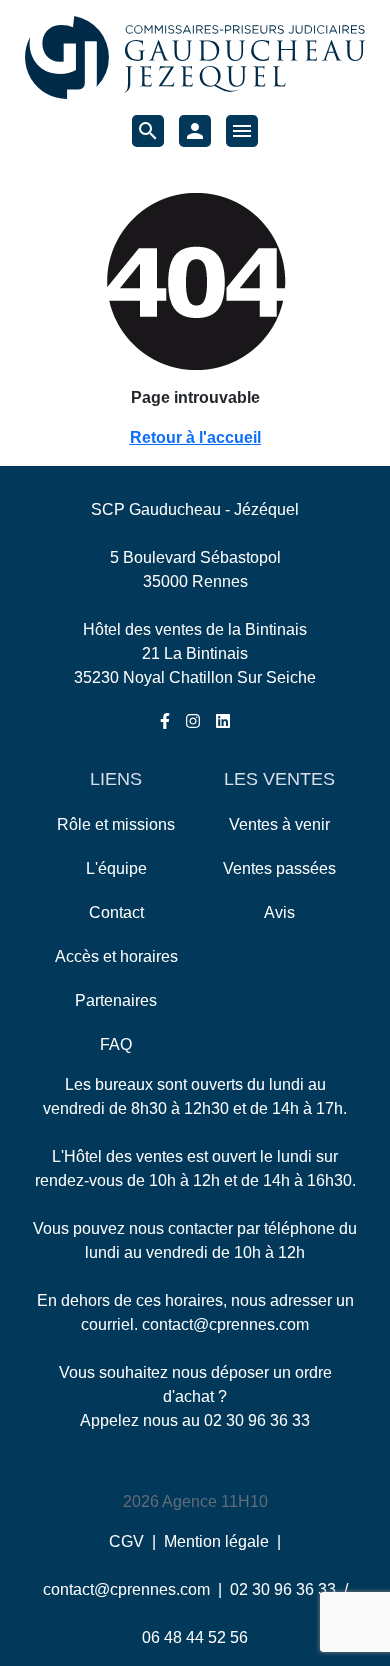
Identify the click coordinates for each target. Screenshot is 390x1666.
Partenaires (116, 1000)
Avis (279, 912)
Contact (116, 912)
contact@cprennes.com (225, 1324)
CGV (126, 1541)
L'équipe (116, 868)
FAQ (116, 1044)
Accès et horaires (116, 956)
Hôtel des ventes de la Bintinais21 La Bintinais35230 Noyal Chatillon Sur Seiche (195, 653)
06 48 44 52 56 (195, 1637)
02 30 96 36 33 (257, 1420)
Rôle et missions (116, 824)
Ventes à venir (279, 824)
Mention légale (216, 1541)
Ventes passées (279, 868)
